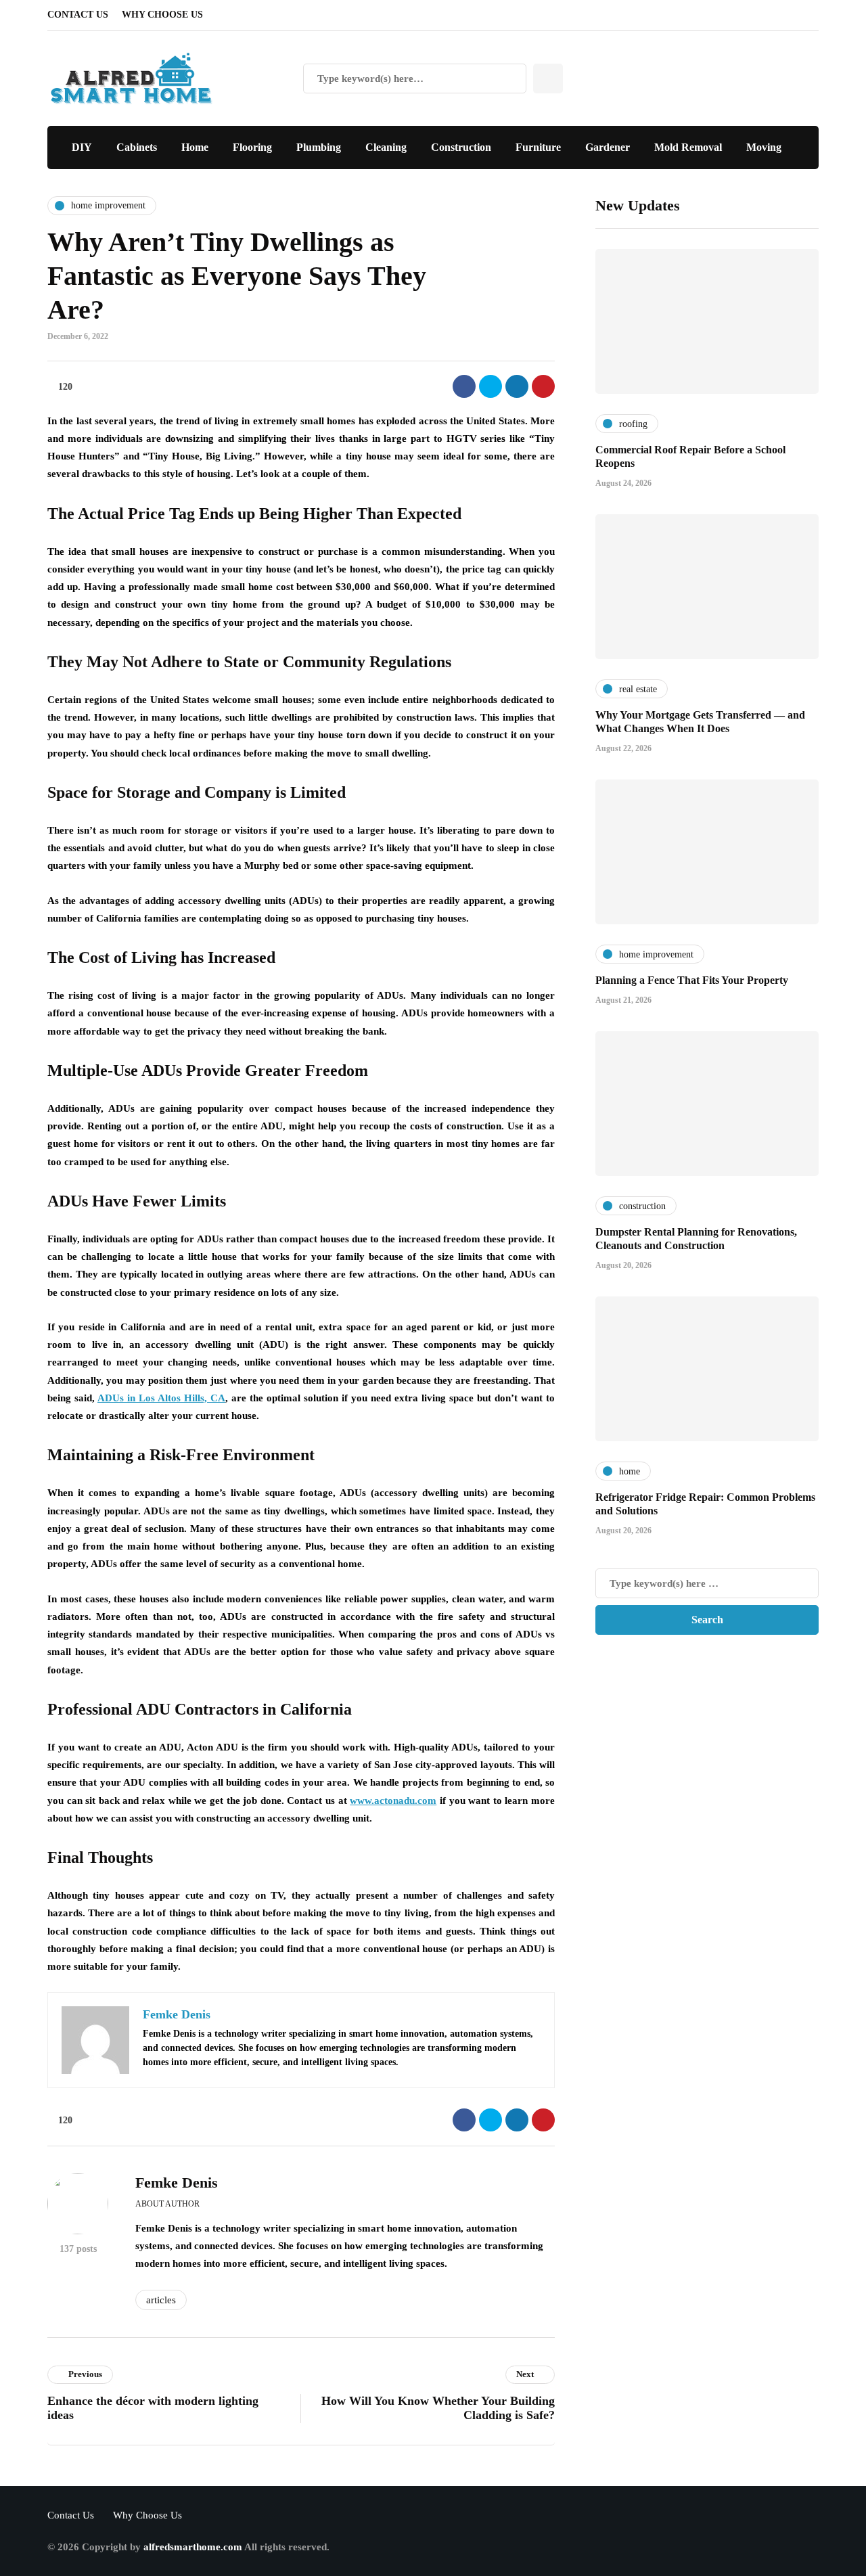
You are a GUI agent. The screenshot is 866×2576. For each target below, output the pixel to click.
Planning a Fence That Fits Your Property (692, 980)
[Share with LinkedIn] (517, 386)
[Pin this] (543, 386)
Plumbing (319, 147)
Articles (161, 2300)
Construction (461, 147)
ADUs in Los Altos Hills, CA (161, 1398)
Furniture (538, 147)
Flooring (252, 147)
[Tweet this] (491, 386)
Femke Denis (177, 2183)
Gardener (608, 147)
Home (195, 147)
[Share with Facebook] (464, 386)
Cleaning (386, 147)
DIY (82, 147)
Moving (764, 147)
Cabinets (137, 147)
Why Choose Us (162, 15)
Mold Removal (688, 147)
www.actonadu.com (393, 1801)
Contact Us (78, 15)
